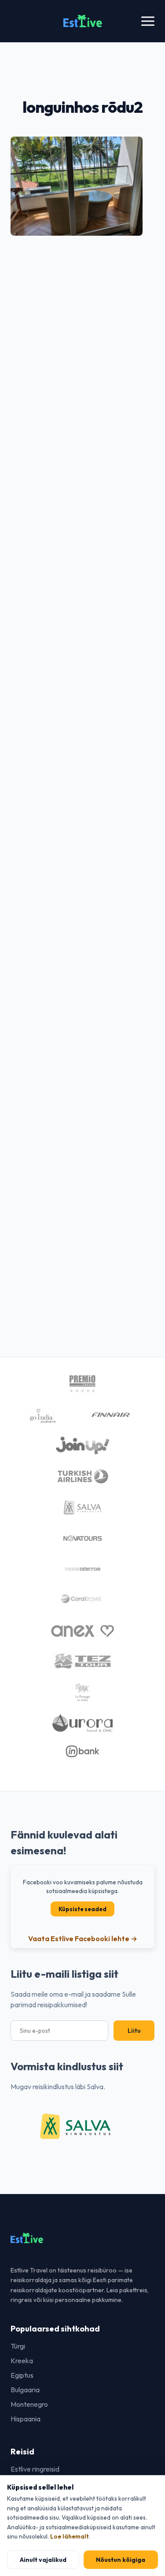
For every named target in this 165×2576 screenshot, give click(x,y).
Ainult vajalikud (43, 2560)
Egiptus (22, 2375)
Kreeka (22, 2361)
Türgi (18, 2346)
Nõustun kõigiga (121, 2560)
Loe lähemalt (70, 2536)
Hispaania (26, 2419)
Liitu (134, 2031)
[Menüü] (148, 21)
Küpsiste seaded (82, 1909)
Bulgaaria (25, 2390)
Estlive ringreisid (35, 2469)
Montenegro (29, 2404)
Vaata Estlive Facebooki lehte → (83, 1938)
